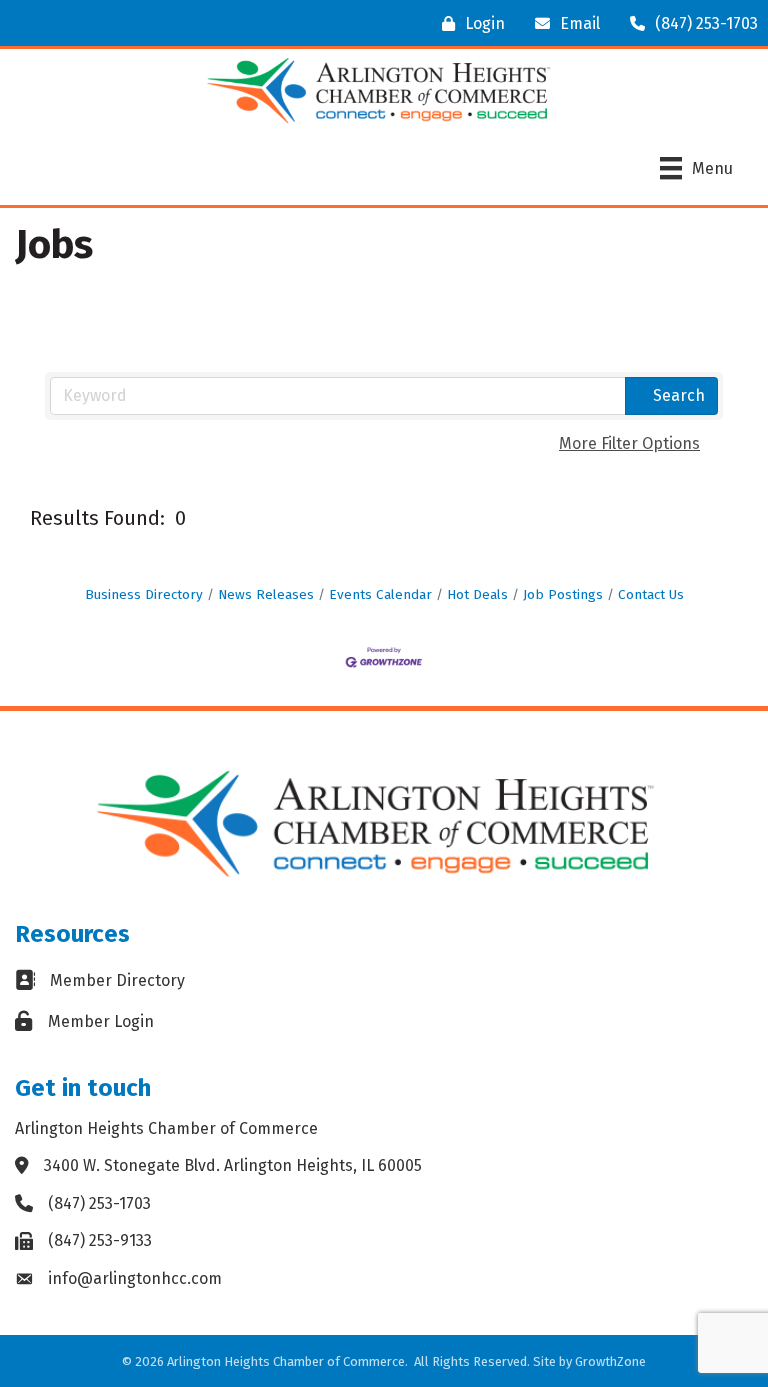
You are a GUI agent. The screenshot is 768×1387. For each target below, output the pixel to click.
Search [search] (679, 395)
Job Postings (563, 594)
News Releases (266, 594)
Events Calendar (380, 594)
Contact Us (651, 594)
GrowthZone (610, 1361)
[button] (548, 517)
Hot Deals (477, 594)
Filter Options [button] (629, 443)
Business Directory (144, 594)
